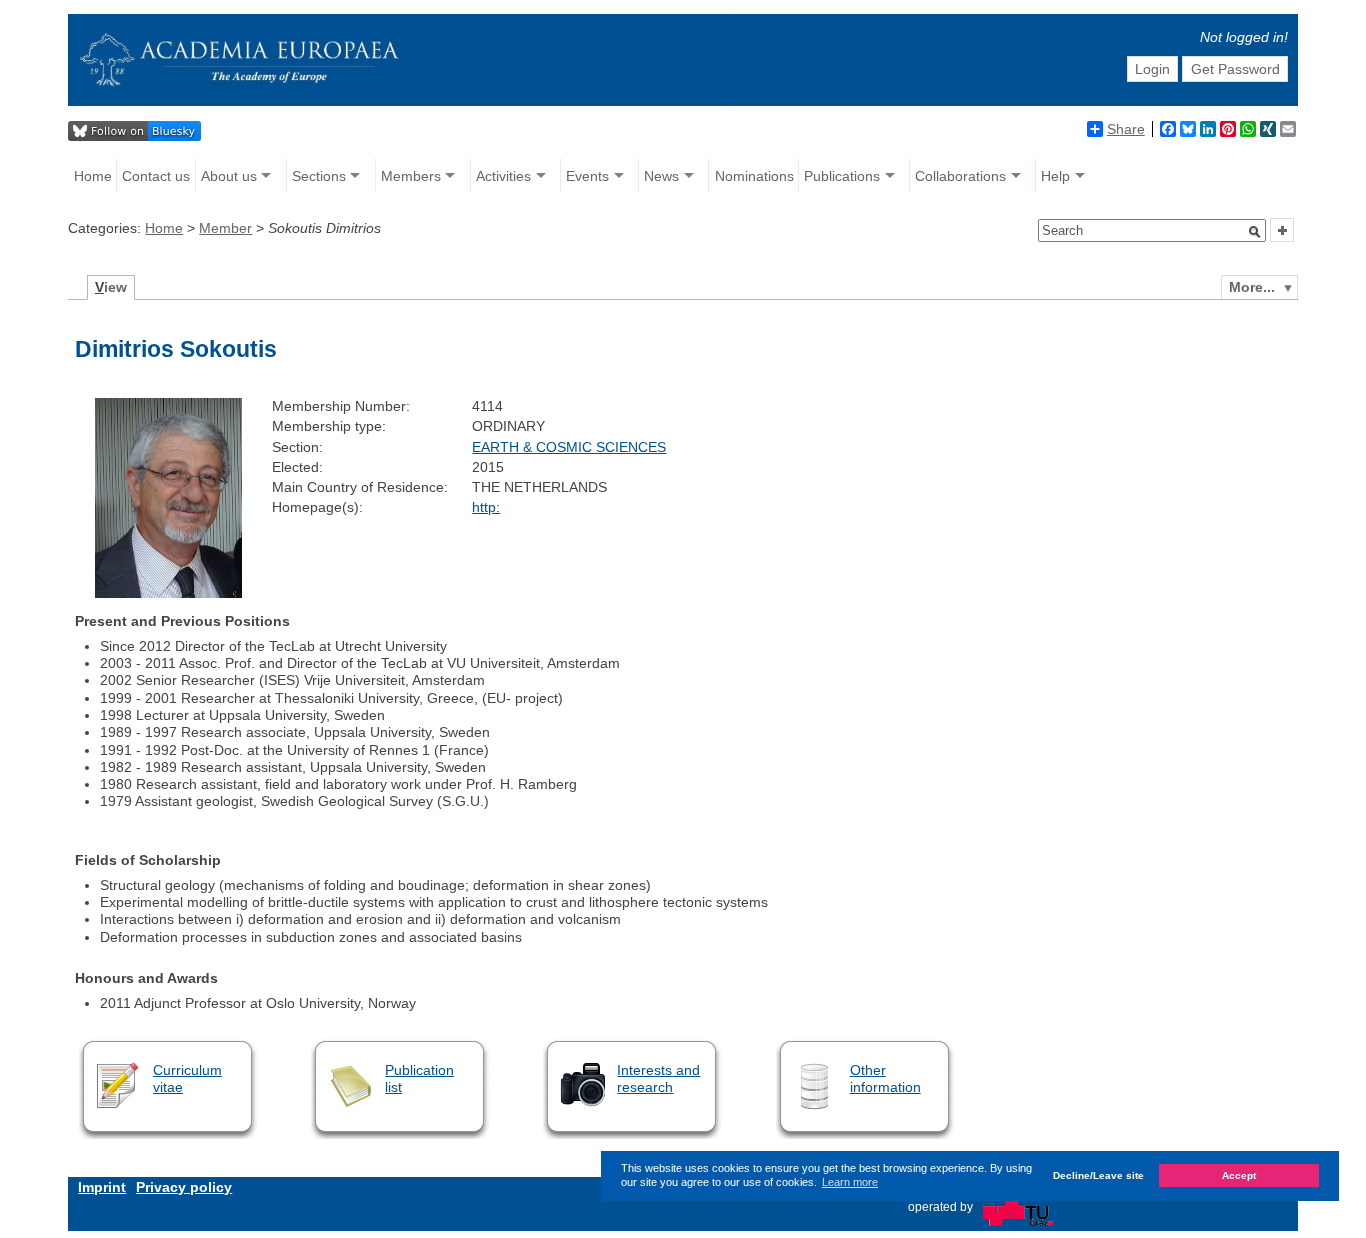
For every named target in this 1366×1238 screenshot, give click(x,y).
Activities (503, 176)
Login (1152, 69)
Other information (885, 1078)
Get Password (1235, 69)
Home (93, 176)
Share (1126, 129)
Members (411, 176)
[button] (1255, 232)
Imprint (102, 1187)
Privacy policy (184, 1187)
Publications (842, 176)
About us (229, 176)
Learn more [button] (850, 1182)
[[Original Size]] (168, 593)
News (661, 176)
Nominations (754, 176)
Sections (319, 176)
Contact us (156, 176)
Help (1055, 176)
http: (486, 507)
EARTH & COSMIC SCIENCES (569, 447)
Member (225, 228)
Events (587, 176)
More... (1252, 287)
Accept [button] (1239, 1175)
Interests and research (658, 1078)
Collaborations (960, 176)
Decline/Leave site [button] (1098, 1175)
